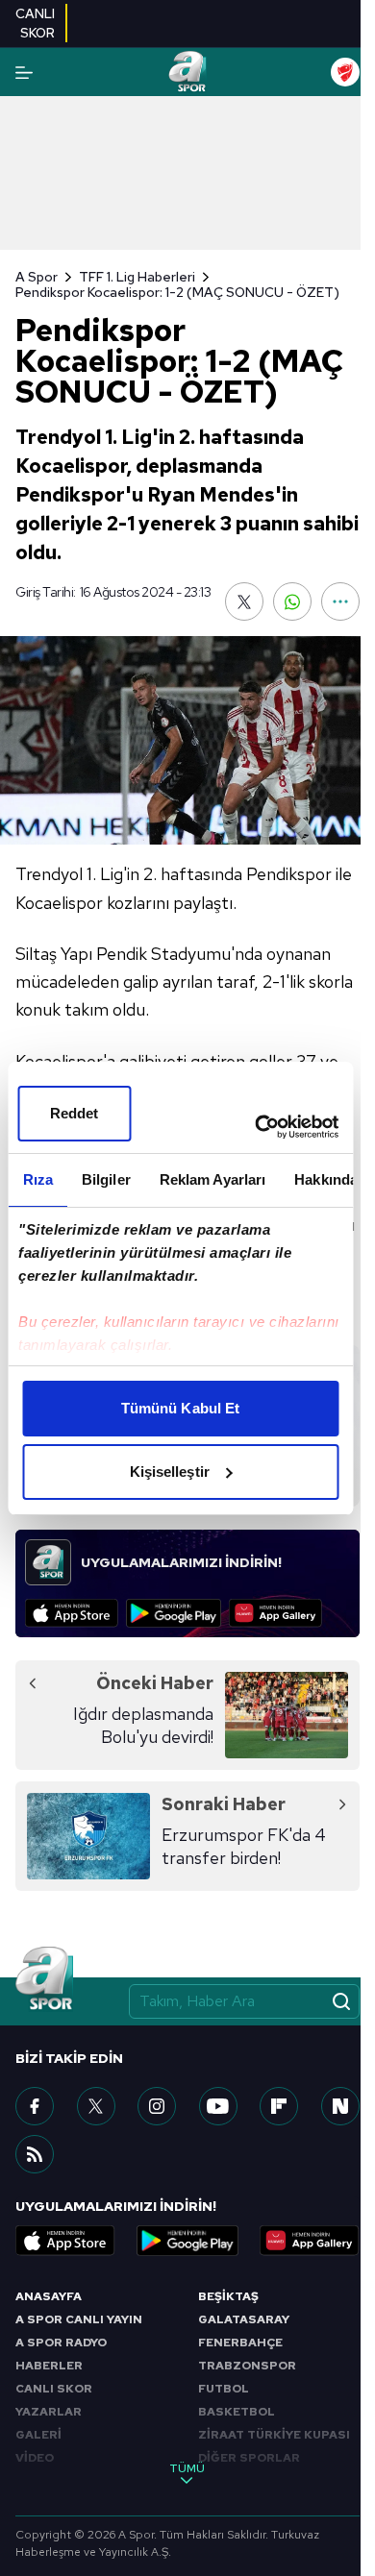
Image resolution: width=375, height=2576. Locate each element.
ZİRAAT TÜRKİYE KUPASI (274, 2435)
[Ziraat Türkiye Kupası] (345, 72)
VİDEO (35, 2458)
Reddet (75, 1113)
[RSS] (35, 2154)
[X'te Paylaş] (244, 601)
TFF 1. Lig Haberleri (137, 277)
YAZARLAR (49, 2412)
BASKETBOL (237, 2412)
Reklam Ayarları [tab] (212, 1179)
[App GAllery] (275, 1613)
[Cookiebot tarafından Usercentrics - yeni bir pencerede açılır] (257, 1127)
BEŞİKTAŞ (228, 2296)
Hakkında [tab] (326, 1179)
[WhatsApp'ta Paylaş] (292, 601)
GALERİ (38, 2435)
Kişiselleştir (170, 1472)
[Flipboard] (279, 2106)
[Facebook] (35, 2106)
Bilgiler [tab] (105, 1179)
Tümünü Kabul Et (181, 1408)
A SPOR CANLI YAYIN (79, 2319)
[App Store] (72, 1613)
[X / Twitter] (96, 2106)
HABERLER (49, 2366)
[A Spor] (187, 72)
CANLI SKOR (54, 2389)
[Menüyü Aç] (24, 73)
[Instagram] (157, 2106)
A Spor (37, 277)
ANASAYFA (49, 2296)
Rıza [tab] (37, 1179)
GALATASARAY (244, 2319)
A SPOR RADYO (61, 2343)
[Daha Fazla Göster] (340, 601)
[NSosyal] (340, 2106)
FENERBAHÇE (240, 2343)
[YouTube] (218, 2106)
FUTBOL (224, 2389)
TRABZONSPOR (247, 2366)
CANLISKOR (35, 23)
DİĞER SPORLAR (249, 2458)
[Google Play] (174, 1613)
